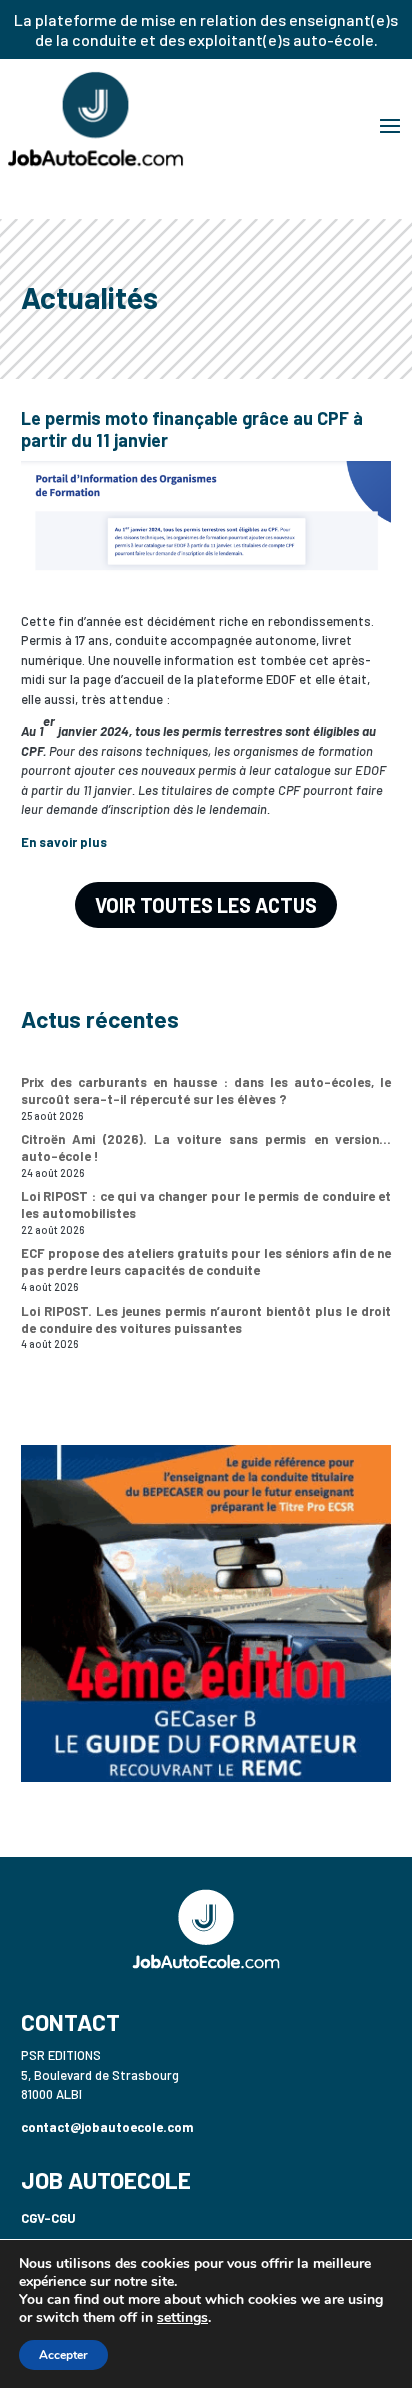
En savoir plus (64, 842)
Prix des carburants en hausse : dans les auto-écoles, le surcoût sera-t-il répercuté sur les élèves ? (206, 1090)
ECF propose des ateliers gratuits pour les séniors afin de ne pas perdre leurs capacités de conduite (206, 1261)
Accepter (63, 2355)
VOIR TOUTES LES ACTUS (206, 905)
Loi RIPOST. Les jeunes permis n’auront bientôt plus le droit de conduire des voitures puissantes (206, 1319)
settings (182, 2318)
